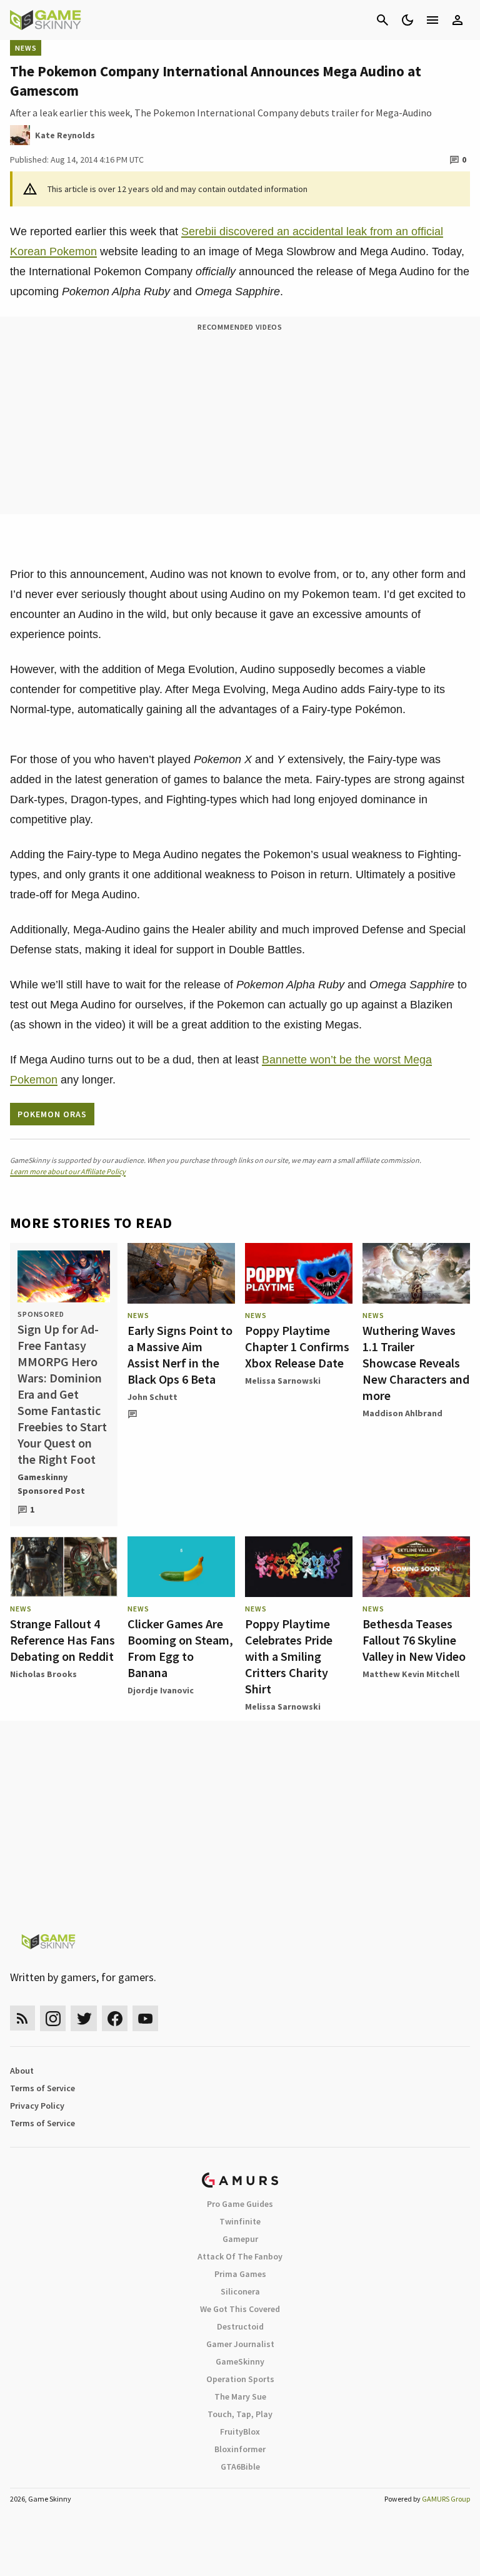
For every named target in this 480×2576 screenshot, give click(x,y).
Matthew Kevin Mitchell (411, 1674)
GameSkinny (240, 2361)
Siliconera (240, 2291)
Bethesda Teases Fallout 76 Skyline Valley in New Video (414, 1640)
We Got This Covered (240, 2309)
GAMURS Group (446, 2499)
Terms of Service (42, 2088)
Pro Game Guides (240, 2204)
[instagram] (53, 2018)
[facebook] (115, 2018)
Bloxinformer (240, 2449)
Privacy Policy (37, 2106)
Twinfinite (240, 2221)
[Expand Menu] (432, 20)
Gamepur (240, 2239)
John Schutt (152, 1397)
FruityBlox (240, 2431)
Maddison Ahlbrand (402, 1413)
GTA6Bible (240, 2467)
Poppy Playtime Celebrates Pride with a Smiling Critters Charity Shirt (289, 1656)
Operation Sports (240, 2379)
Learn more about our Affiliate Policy (68, 1171)
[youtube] (146, 2018)
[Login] (457, 20)
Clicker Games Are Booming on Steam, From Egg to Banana (180, 1648)
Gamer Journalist (240, 2344)
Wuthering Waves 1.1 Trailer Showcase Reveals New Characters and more (416, 1363)
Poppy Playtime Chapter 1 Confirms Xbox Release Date (297, 1346)
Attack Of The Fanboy (240, 2256)
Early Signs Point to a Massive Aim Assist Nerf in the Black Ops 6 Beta (180, 1355)
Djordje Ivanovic (161, 1690)
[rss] (22, 2018)
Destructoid (240, 2326)
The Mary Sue (240, 2396)
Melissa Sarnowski (283, 1381)
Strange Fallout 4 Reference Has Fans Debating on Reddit (62, 1640)
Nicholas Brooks (43, 1674)
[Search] (382, 20)
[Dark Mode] (407, 20)
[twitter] (84, 2018)
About (22, 2071)
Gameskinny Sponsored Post (51, 1484)
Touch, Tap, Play (240, 2414)
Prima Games (240, 2274)
